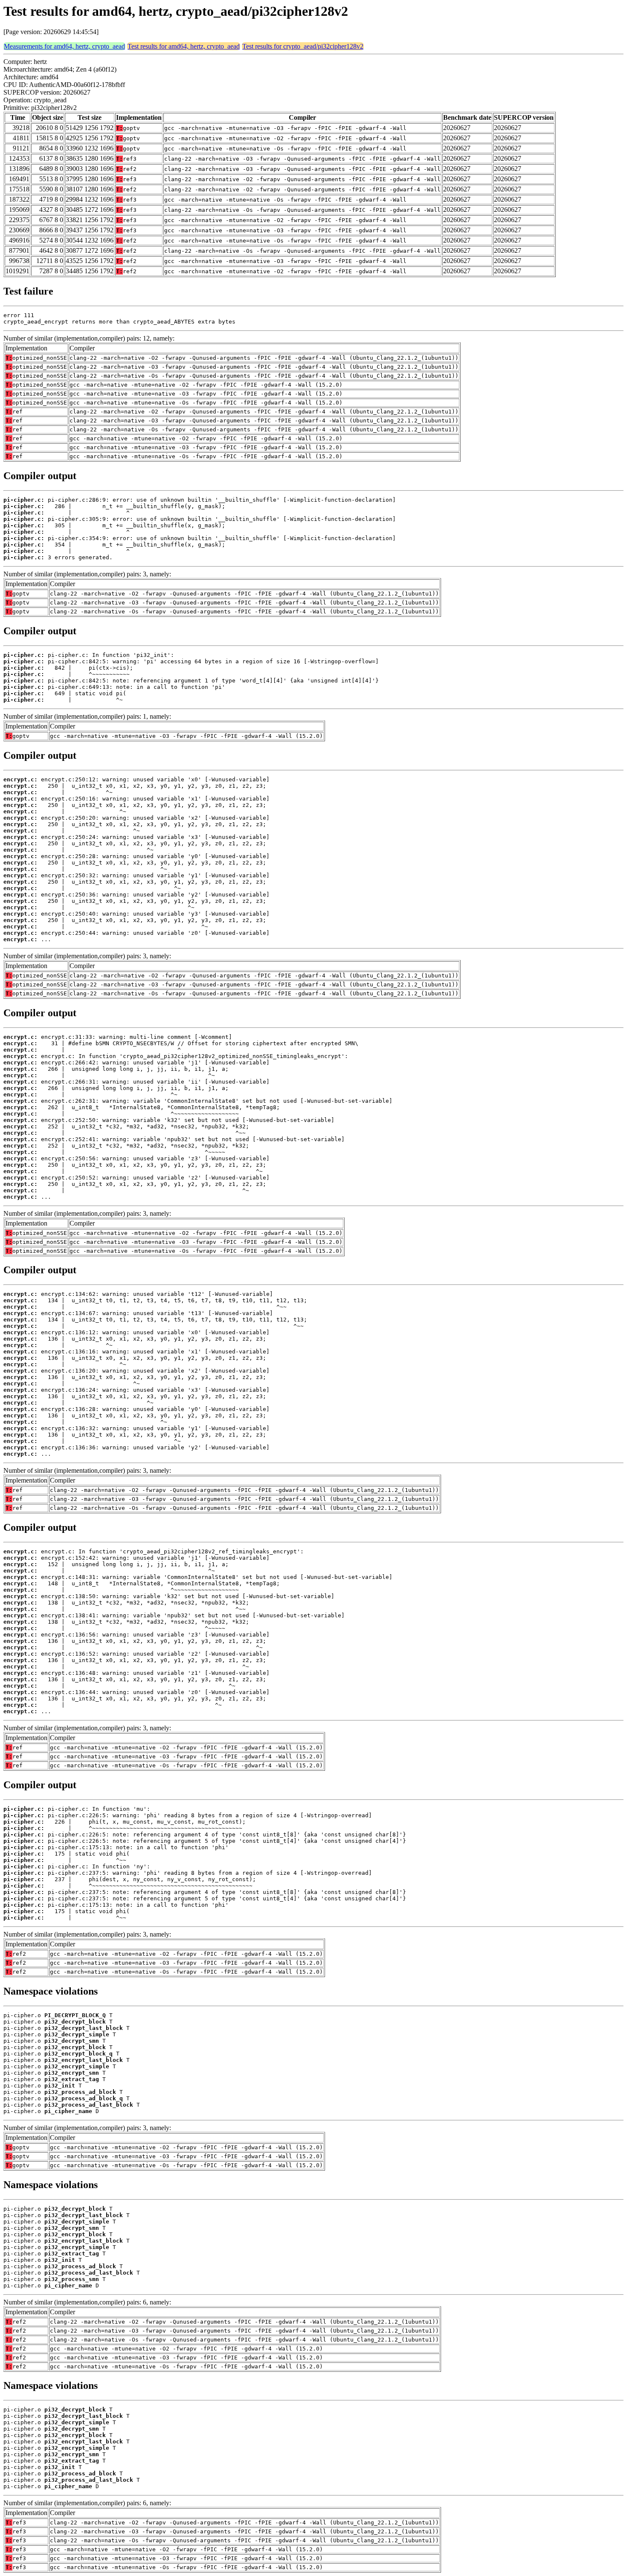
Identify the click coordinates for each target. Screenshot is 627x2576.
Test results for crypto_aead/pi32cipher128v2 (303, 46)
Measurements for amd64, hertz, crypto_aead (64, 46)
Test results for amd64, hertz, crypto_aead (184, 46)
